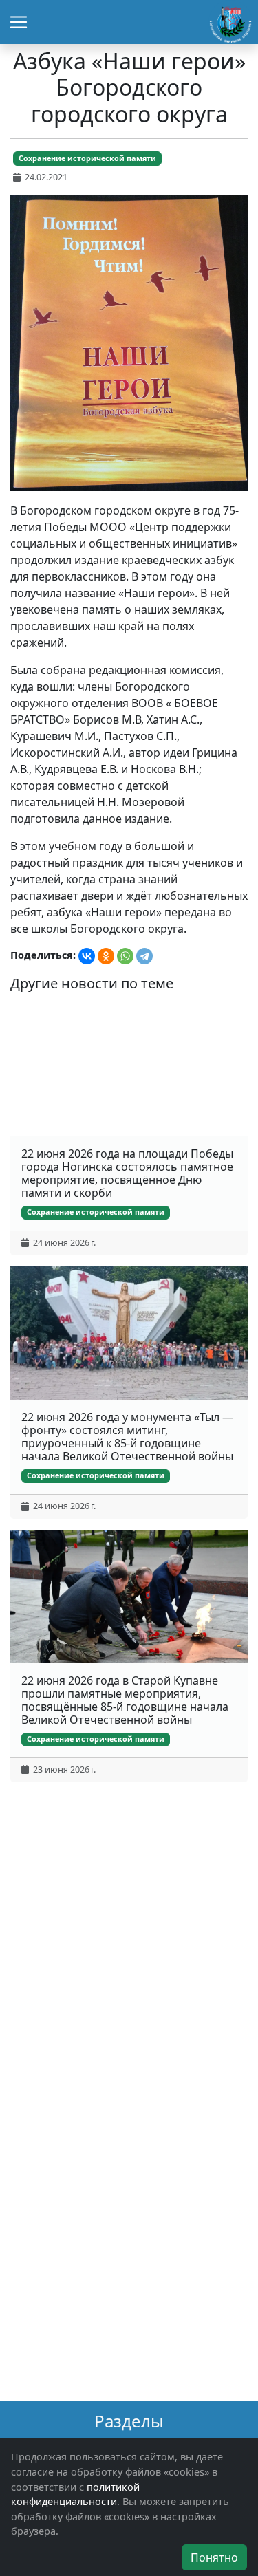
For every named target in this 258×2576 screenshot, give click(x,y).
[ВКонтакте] (87, 956)
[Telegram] (144, 956)
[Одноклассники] (106, 956)
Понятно (214, 2557)
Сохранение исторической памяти (87, 158)
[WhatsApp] (125, 956)
